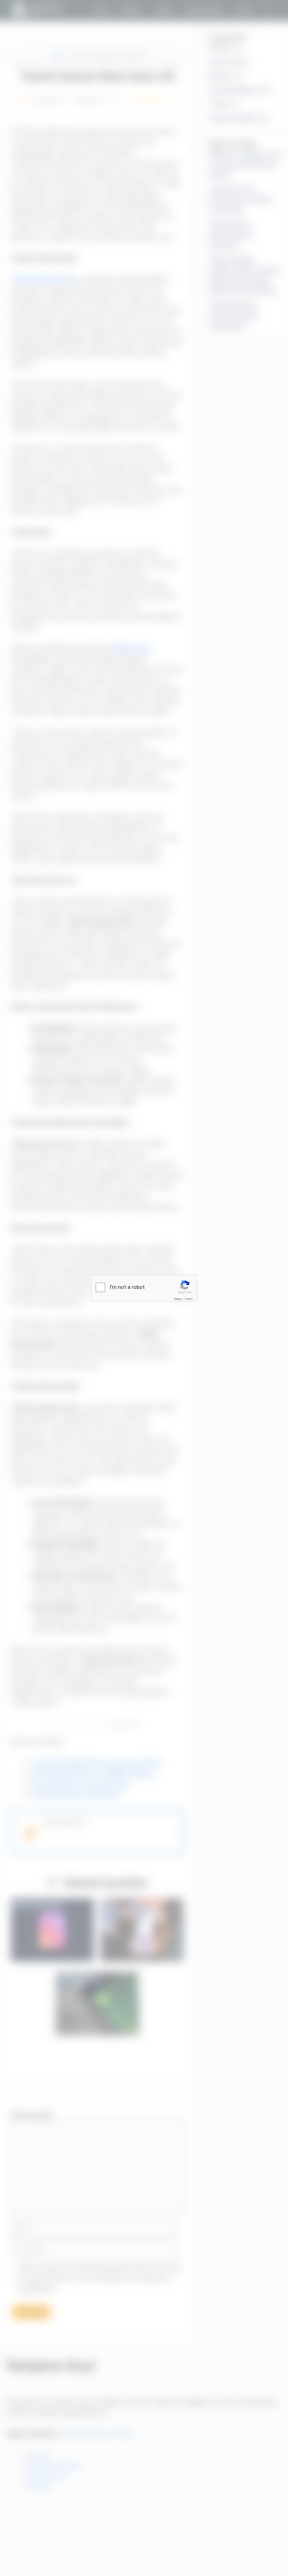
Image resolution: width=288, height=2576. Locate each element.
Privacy (178, 1299)
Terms (189, 1299)
